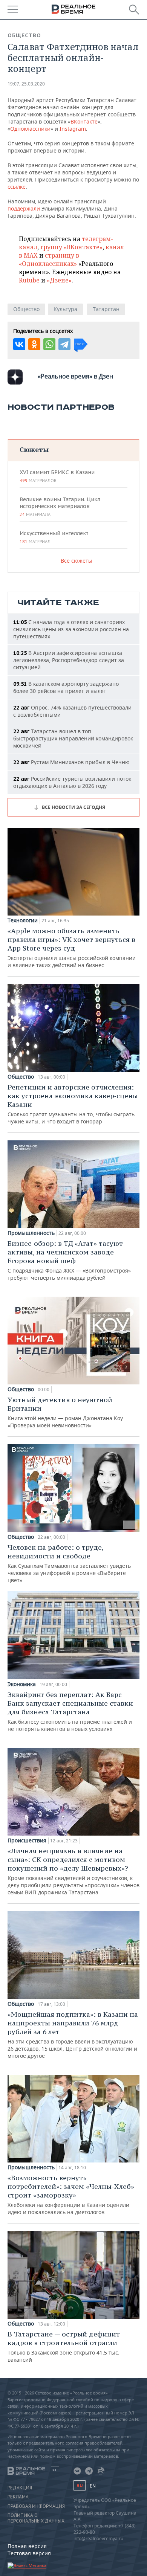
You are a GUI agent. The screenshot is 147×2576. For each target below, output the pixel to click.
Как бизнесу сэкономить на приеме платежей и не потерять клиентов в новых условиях (70, 1711)
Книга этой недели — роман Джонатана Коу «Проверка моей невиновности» (65, 1412)
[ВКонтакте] (19, 344)
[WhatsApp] (49, 344)
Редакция (20, 2488)
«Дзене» (59, 280)
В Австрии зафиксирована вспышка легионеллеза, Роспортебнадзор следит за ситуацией (69, 660)
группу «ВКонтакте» (71, 247)
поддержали (24, 208)
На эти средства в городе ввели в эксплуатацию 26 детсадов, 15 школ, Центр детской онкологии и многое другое (73, 2035)
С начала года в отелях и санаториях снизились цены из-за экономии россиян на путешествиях (71, 629)
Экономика (22, 1684)
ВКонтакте (84, 121)
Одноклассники (30, 129)
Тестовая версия (29, 2553)
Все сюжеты (77, 561)
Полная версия (27, 2546)
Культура (65, 309)
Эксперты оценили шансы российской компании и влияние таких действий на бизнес (72, 948)
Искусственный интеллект (54, 537)
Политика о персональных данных (36, 2518)
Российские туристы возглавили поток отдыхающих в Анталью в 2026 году (72, 782)
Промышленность (31, 1233)
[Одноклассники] (34, 344)
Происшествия (27, 1840)
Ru (80, 2485)
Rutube (29, 280)
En (93, 2486)
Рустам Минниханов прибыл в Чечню (71, 762)
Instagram (73, 129)
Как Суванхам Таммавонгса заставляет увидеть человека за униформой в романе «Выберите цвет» (69, 1563)
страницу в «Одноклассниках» (49, 259)
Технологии (23, 920)
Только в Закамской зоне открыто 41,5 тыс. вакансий (64, 2346)
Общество (24, 35)
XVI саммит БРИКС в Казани (57, 476)
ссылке (17, 187)
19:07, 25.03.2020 (26, 84)
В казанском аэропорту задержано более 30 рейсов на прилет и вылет (66, 687)
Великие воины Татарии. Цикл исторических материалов (60, 507)
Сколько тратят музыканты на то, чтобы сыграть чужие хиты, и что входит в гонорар (73, 1104)
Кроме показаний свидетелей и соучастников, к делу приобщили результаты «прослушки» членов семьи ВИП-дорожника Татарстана (73, 1871)
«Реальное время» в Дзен (75, 376)
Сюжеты (34, 449)
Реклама (18, 2497)
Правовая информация (36, 2506)
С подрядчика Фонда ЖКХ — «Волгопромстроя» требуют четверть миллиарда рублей (69, 1260)
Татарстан (106, 309)
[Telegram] (64, 344)
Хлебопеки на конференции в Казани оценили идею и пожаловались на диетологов (71, 2194)
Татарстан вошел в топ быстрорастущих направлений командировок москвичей (73, 738)
